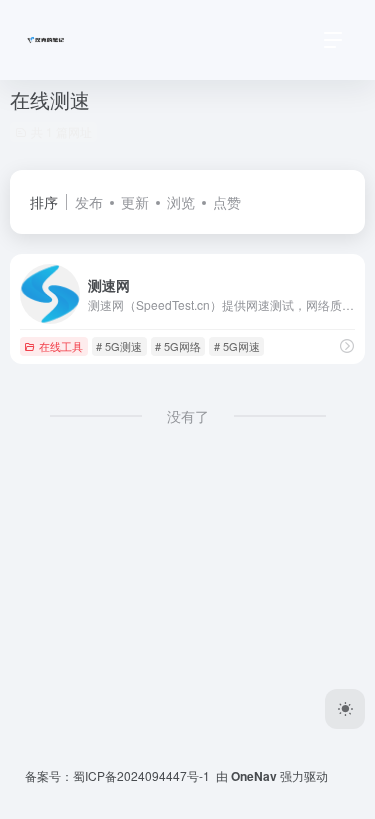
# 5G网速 (237, 346)
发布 (89, 202)
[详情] (347, 345)
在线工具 (61, 346)
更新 (135, 202)
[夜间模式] (345, 709)
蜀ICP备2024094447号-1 (141, 775)
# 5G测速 (119, 346)
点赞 (227, 202)
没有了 (188, 416)
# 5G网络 (178, 346)
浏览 (181, 202)
